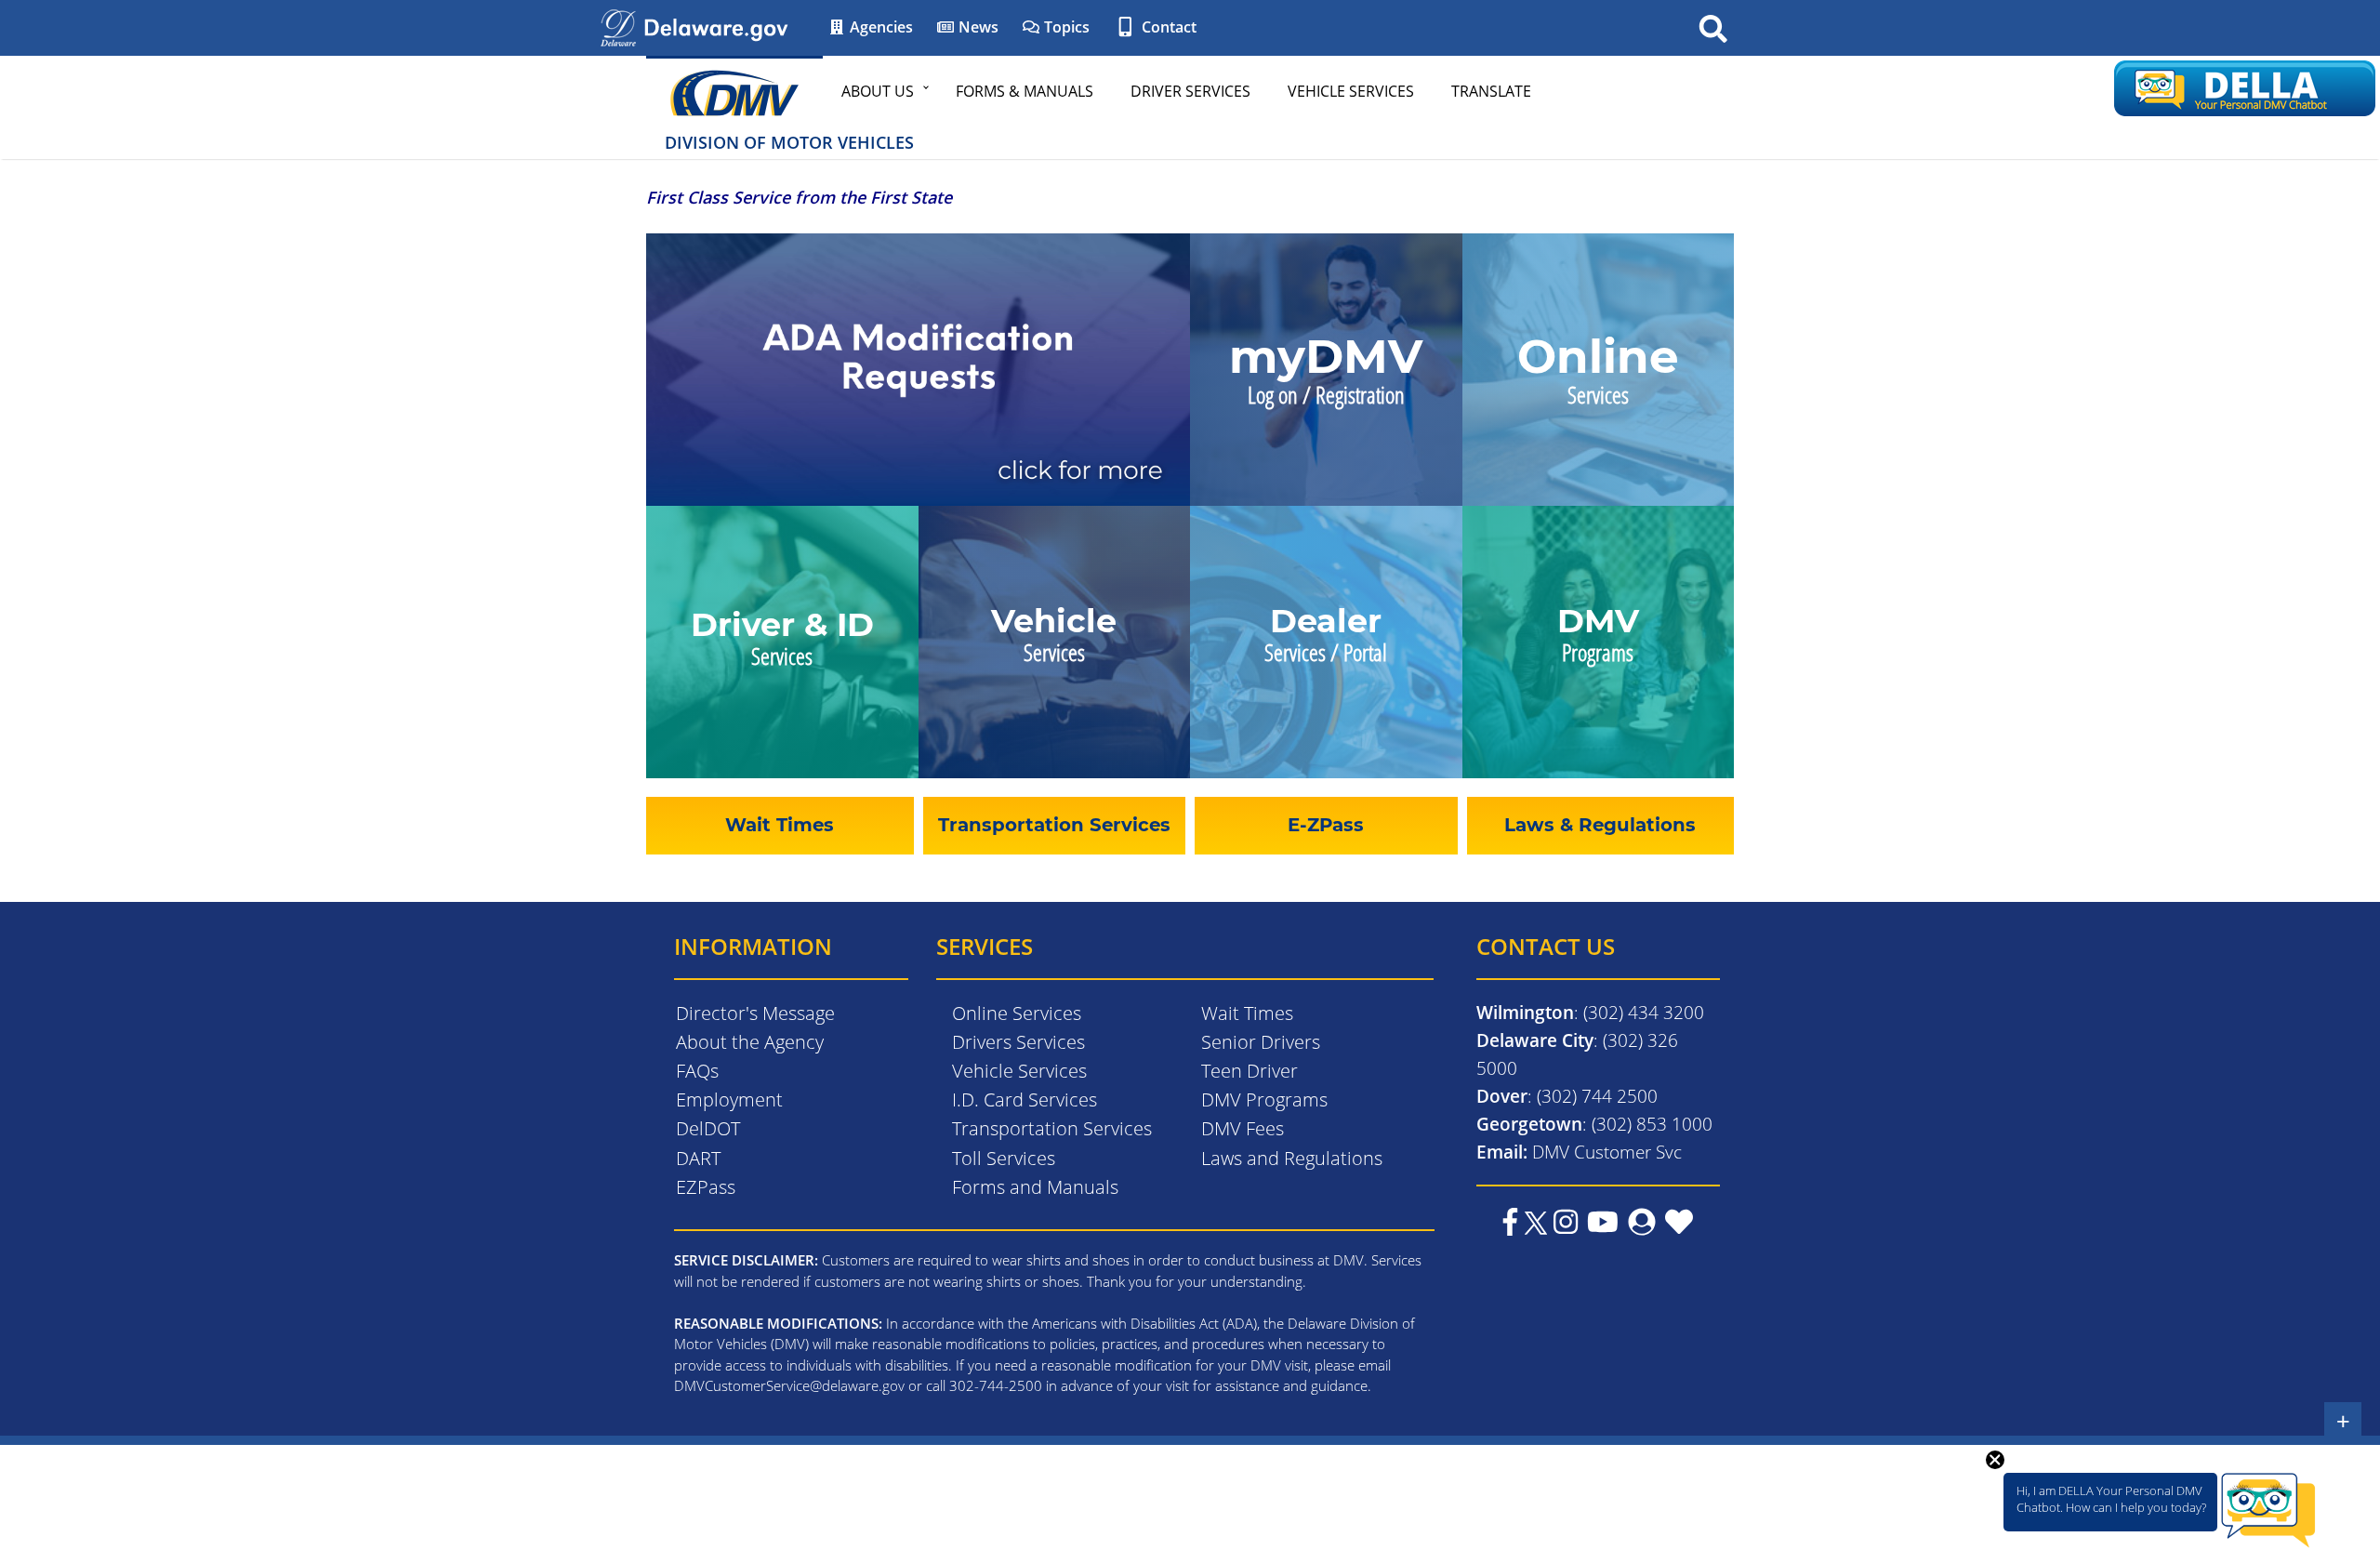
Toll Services (1004, 1158)
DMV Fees (1243, 1128)
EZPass (706, 1187)
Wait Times (1247, 1013)
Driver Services (1190, 91)
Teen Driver (1249, 1071)
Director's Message (755, 1013)
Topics (1065, 27)
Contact (1167, 27)
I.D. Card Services (1025, 1100)
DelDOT (708, 1128)
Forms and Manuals (1035, 1187)
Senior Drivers (1261, 1042)
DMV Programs (1264, 1100)
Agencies (879, 27)
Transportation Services (1052, 1128)
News (977, 27)
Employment (729, 1100)
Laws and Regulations (1292, 1158)
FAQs (697, 1071)
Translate (1491, 91)
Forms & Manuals (1025, 91)
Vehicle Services (1351, 91)
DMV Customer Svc (1607, 1152)
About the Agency (750, 1042)
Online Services (1017, 1013)
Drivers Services (1018, 1042)
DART (698, 1158)
